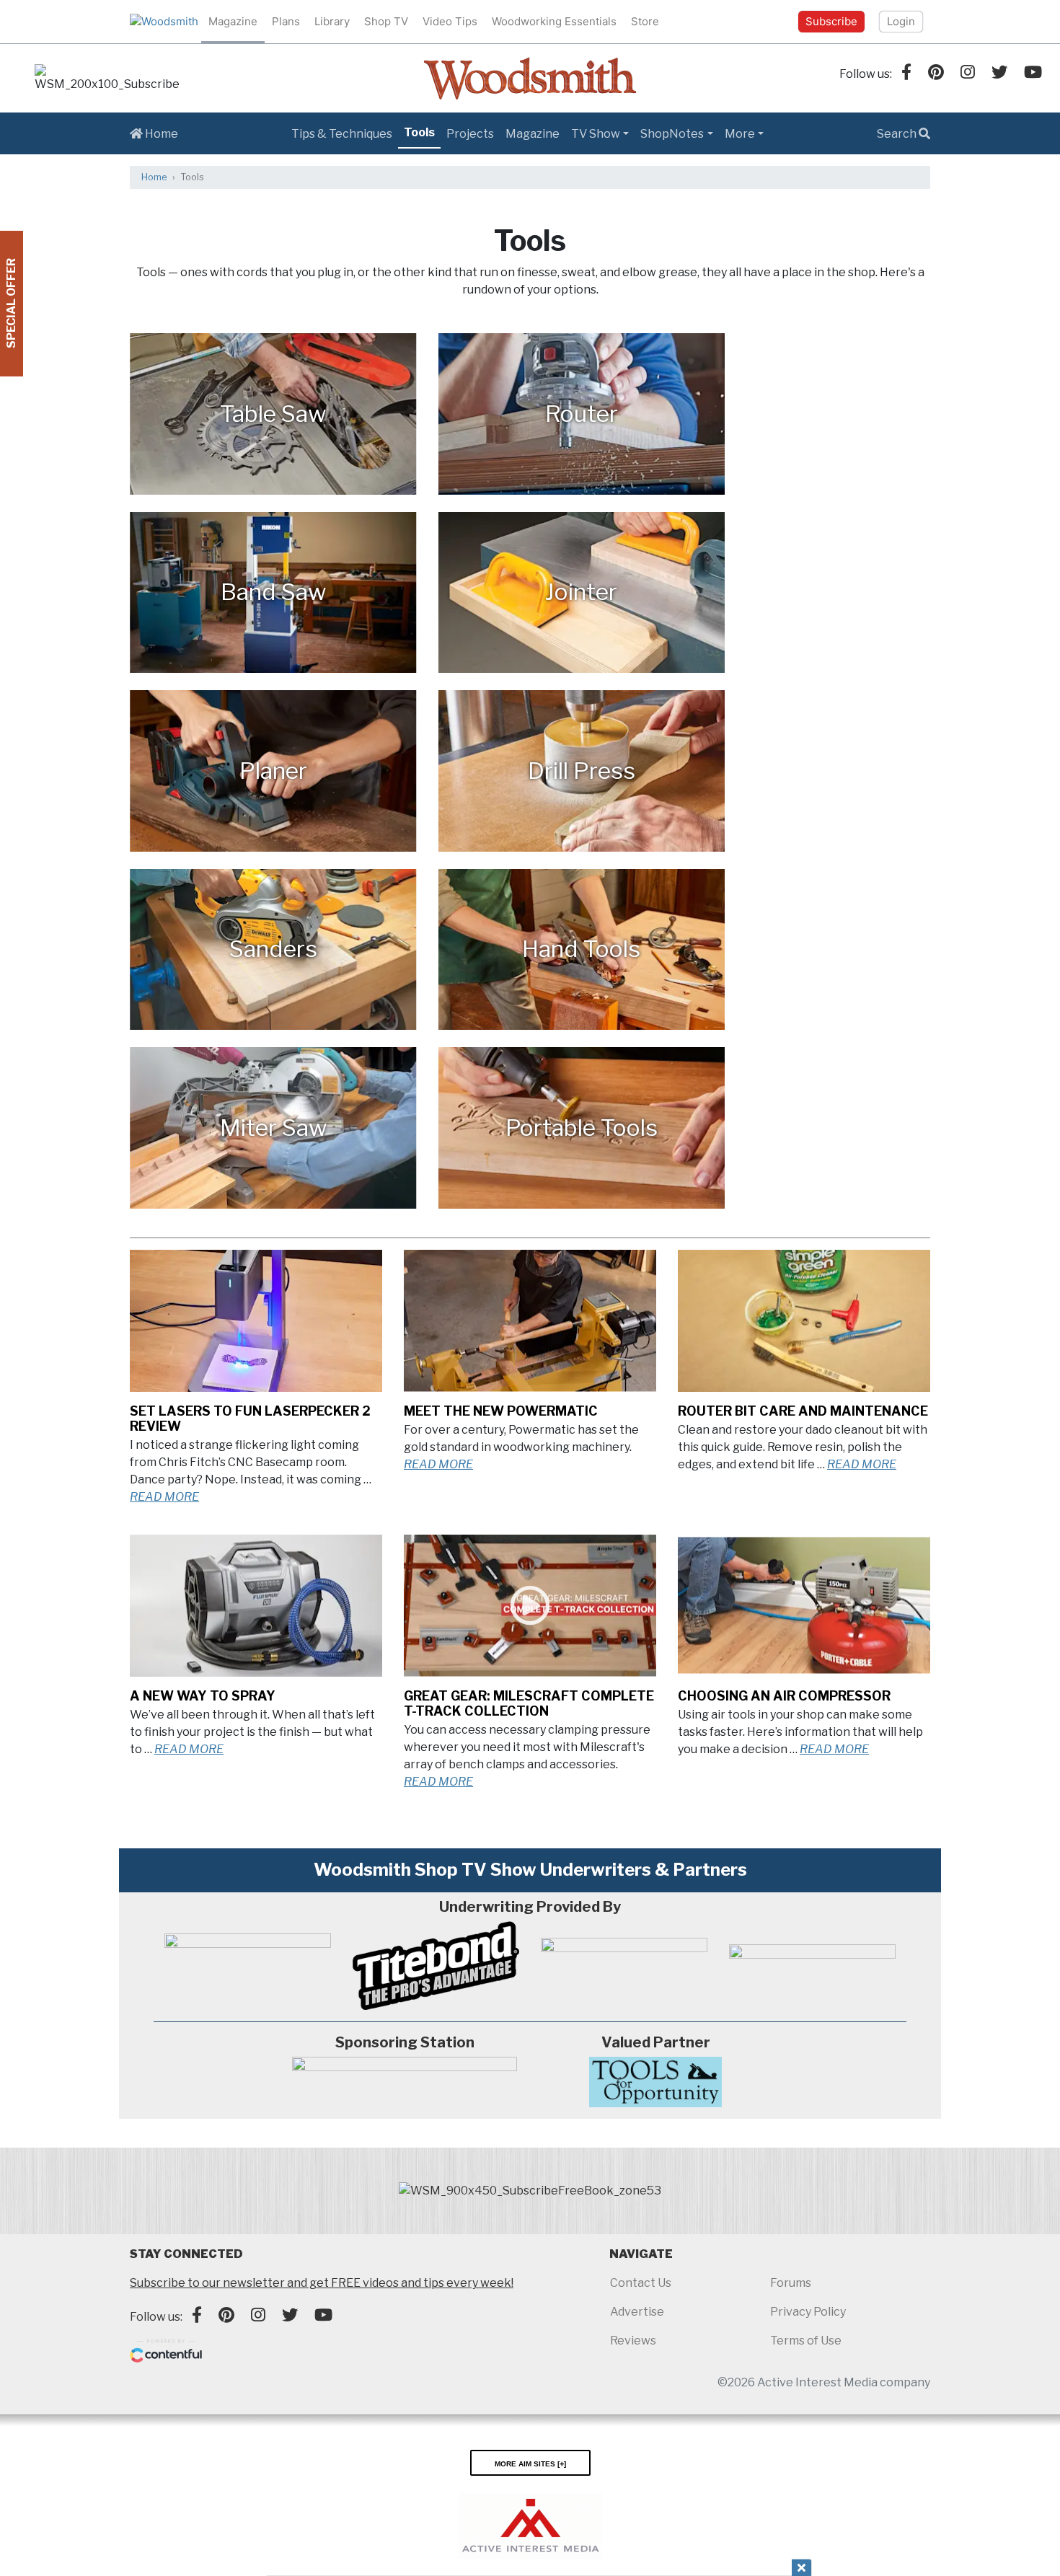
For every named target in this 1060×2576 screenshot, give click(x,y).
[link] (107, 79)
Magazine (233, 21)
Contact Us (641, 2283)
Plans (286, 21)
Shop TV (386, 21)
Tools (419, 132)
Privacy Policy (808, 2312)
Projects (470, 134)
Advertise (637, 2312)
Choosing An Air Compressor (784, 1696)
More (740, 134)
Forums (791, 2283)
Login (901, 21)
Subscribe (831, 21)
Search (898, 134)
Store (645, 21)
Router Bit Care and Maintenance (803, 1411)
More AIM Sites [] (530, 2463)
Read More (164, 1497)
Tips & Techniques (342, 134)
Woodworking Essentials (554, 21)
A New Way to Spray (203, 1696)
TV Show (596, 134)
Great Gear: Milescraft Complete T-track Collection (529, 1703)
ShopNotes (672, 134)
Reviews (633, 2341)
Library (332, 21)
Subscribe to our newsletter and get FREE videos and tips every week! (322, 2283)
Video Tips (450, 21)
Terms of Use (806, 2341)
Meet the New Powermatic (501, 1411)
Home (160, 134)
